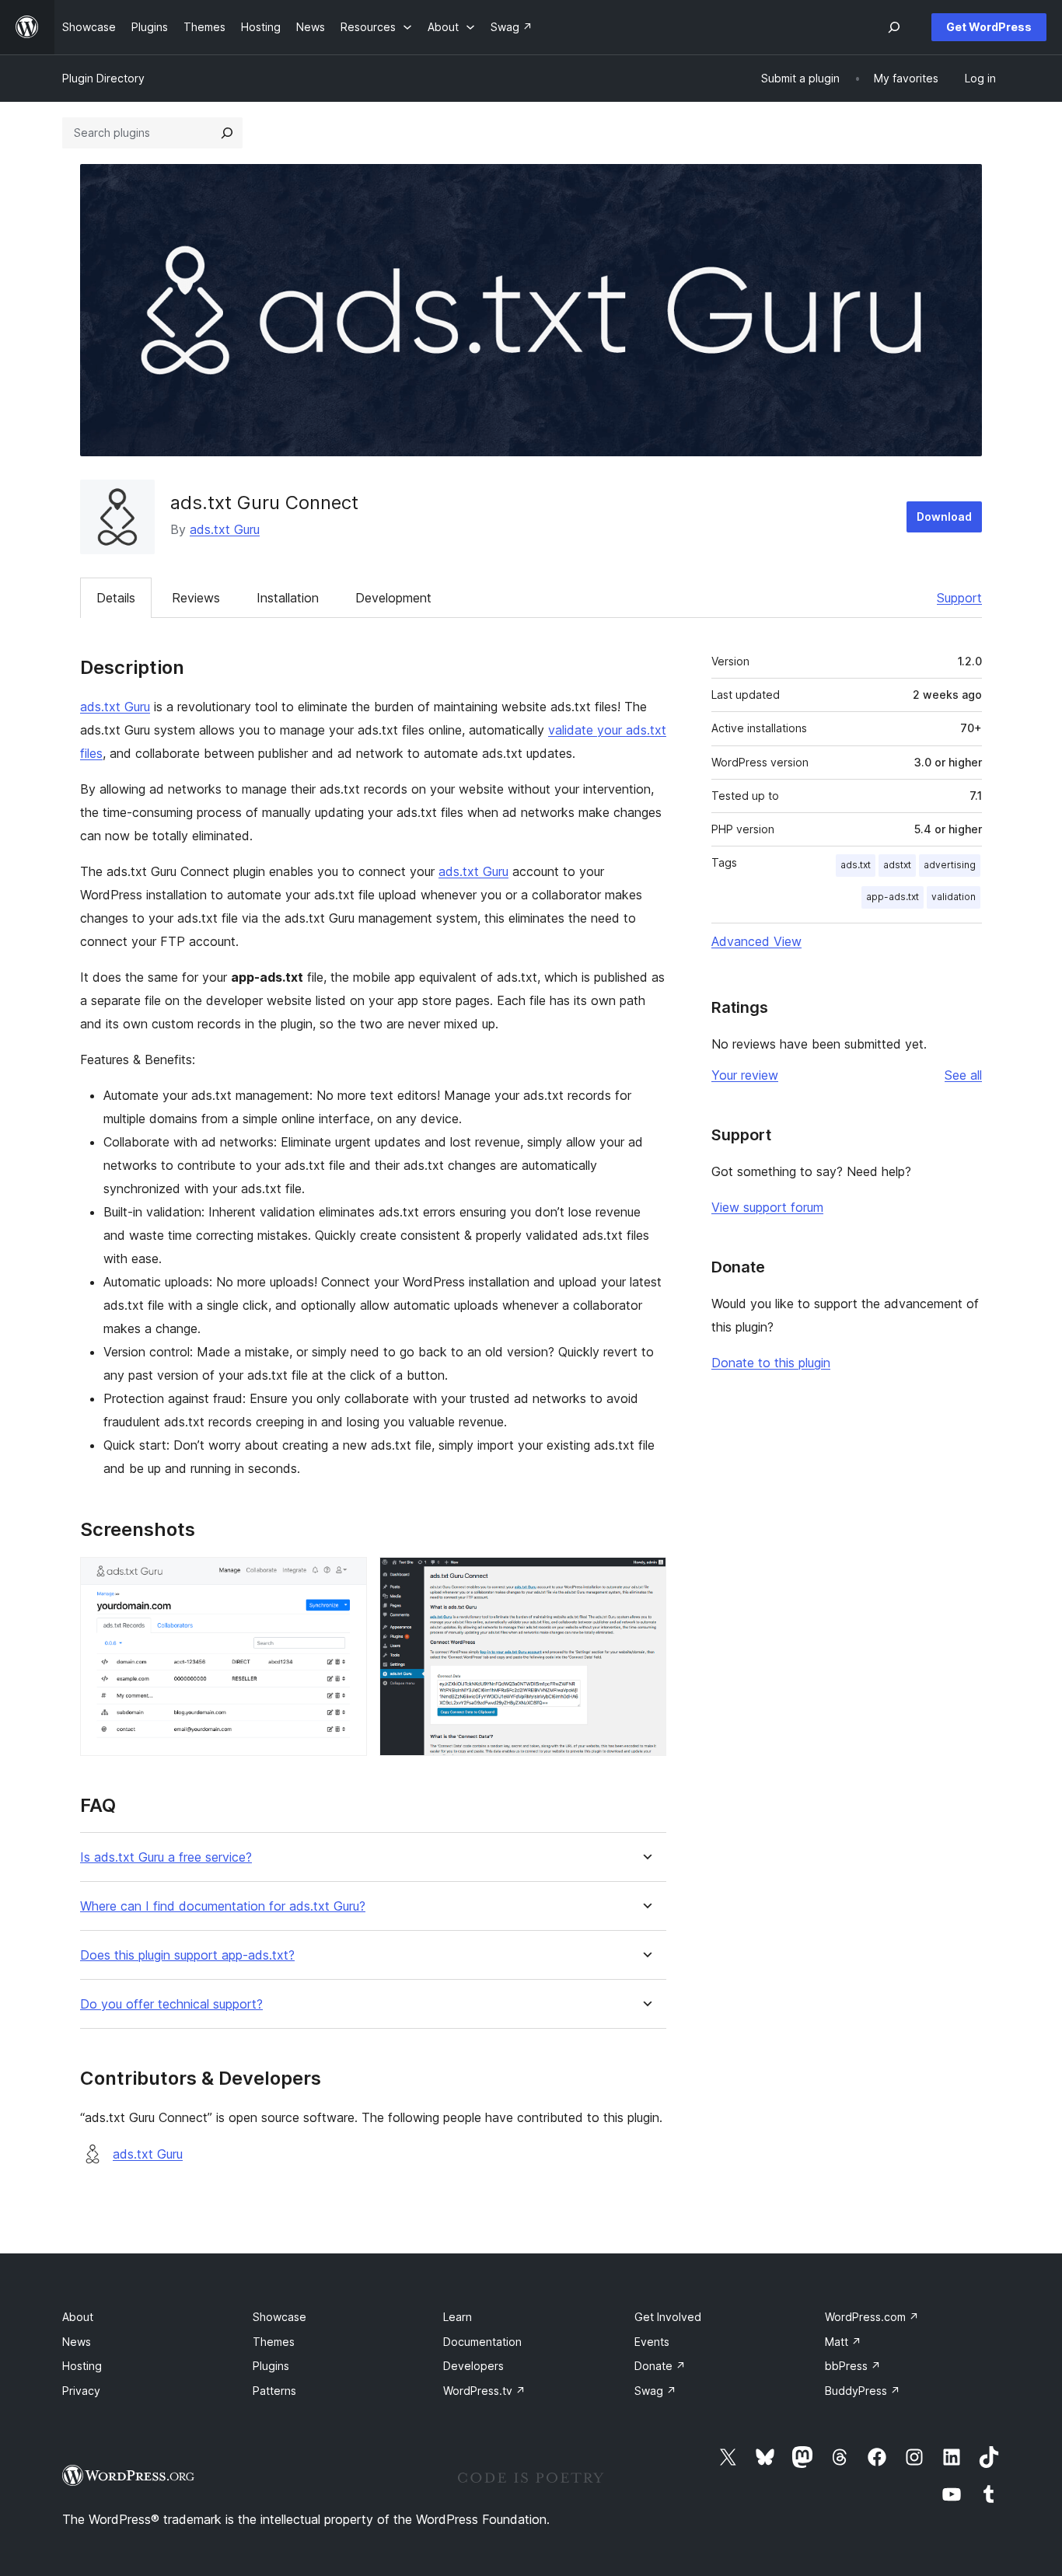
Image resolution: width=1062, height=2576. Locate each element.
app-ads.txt (893, 897)
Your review (745, 1075)
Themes (274, 2342)
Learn (458, 2317)
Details (116, 598)
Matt (843, 2342)
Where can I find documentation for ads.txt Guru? (223, 1906)
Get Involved (668, 2317)
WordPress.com (872, 2317)
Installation (288, 598)
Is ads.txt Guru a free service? (166, 1857)
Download (944, 517)
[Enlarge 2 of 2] (645, 1578)
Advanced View (756, 941)
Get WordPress (989, 27)
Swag (655, 2391)
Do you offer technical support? (171, 2004)
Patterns (274, 2391)
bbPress (853, 2366)
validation (954, 897)
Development (393, 598)
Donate (660, 2366)
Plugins (271, 2366)
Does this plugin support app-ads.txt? (187, 1955)
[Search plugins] (227, 133)
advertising (950, 865)
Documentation (482, 2342)
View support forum (767, 1207)
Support (959, 598)
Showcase (279, 2317)
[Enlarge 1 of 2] (346, 1578)
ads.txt (856, 865)
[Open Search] (894, 27)
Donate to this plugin (771, 1363)
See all (963, 1075)
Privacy (81, 2391)
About (78, 2317)
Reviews (196, 598)
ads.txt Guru (225, 529)
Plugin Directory (103, 78)
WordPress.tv (484, 2391)
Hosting (82, 2366)
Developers (473, 2366)
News (77, 2342)
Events (652, 2342)
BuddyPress (863, 2391)
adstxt (897, 865)
